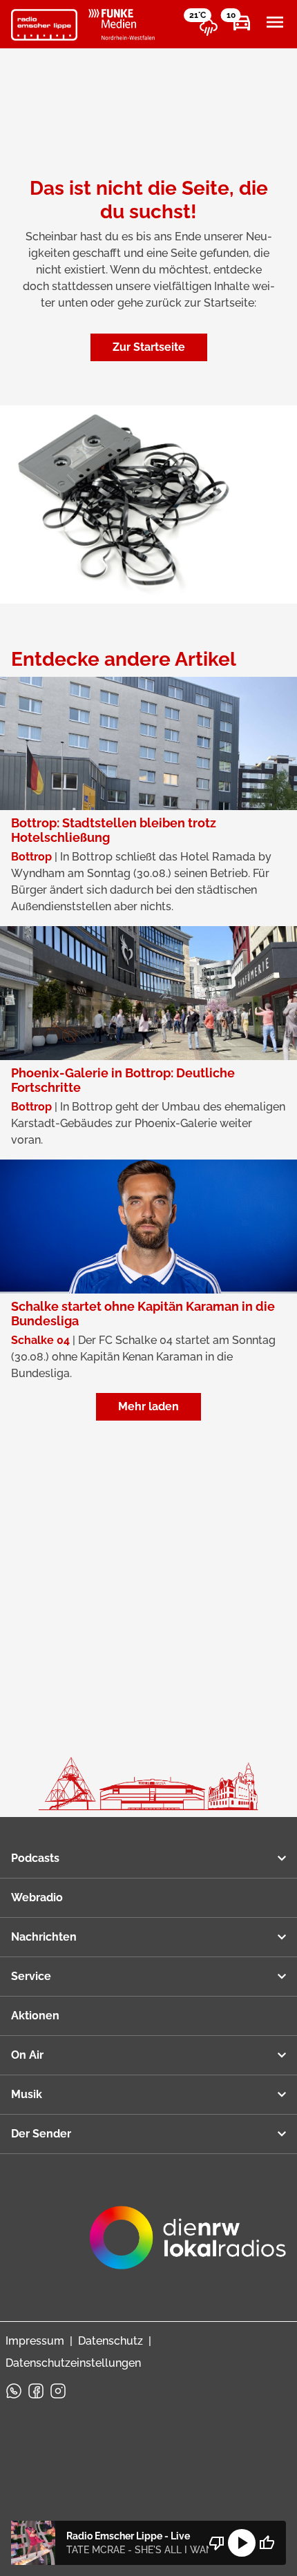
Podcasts (35, 1858)
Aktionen (35, 2016)
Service (31, 1976)
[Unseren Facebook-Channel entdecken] (36, 2391)
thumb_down (217, 2543)
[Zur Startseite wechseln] (44, 25)
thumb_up (267, 2543)
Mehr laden (148, 1406)
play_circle (242, 2543)
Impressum (35, 2341)
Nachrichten (44, 1937)
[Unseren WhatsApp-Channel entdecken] (14, 2391)
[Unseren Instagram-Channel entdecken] (58, 2391)
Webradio (37, 1897)
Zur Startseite (149, 347)
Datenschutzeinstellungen (73, 2363)
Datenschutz (111, 2341)
